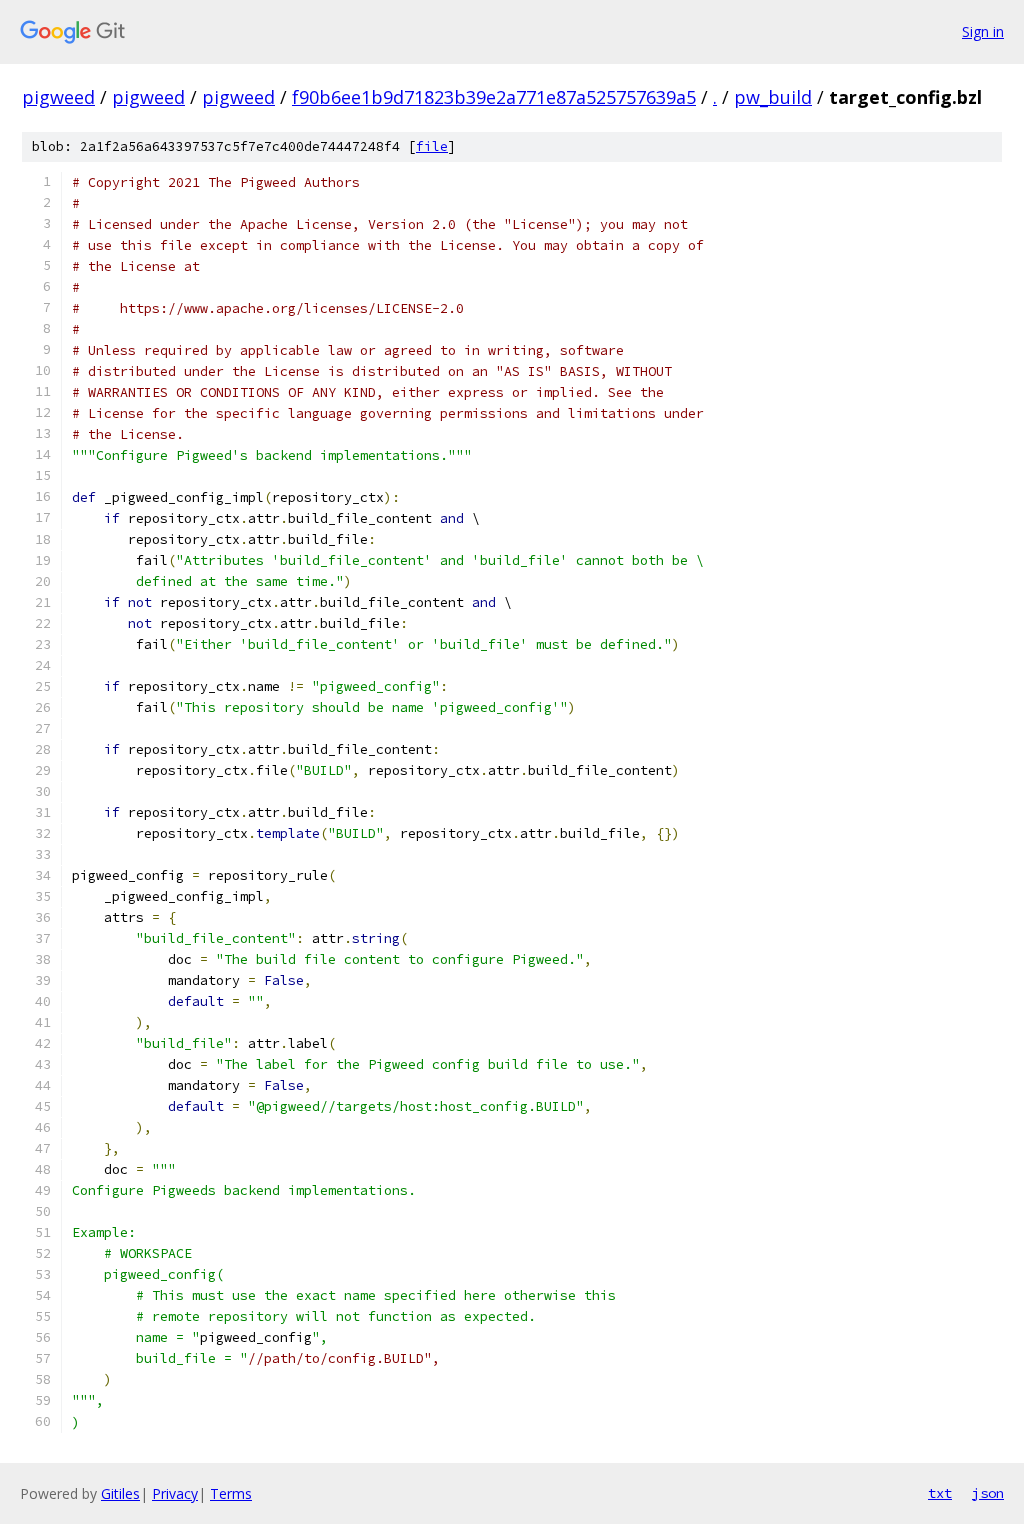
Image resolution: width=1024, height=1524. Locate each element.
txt (940, 1493)
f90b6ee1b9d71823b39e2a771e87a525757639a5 (494, 97)
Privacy (175, 1493)
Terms (231, 1493)
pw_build (773, 97)
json (988, 1493)
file (432, 146)
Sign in (983, 31)
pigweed (58, 97)
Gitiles (120, 1493)
